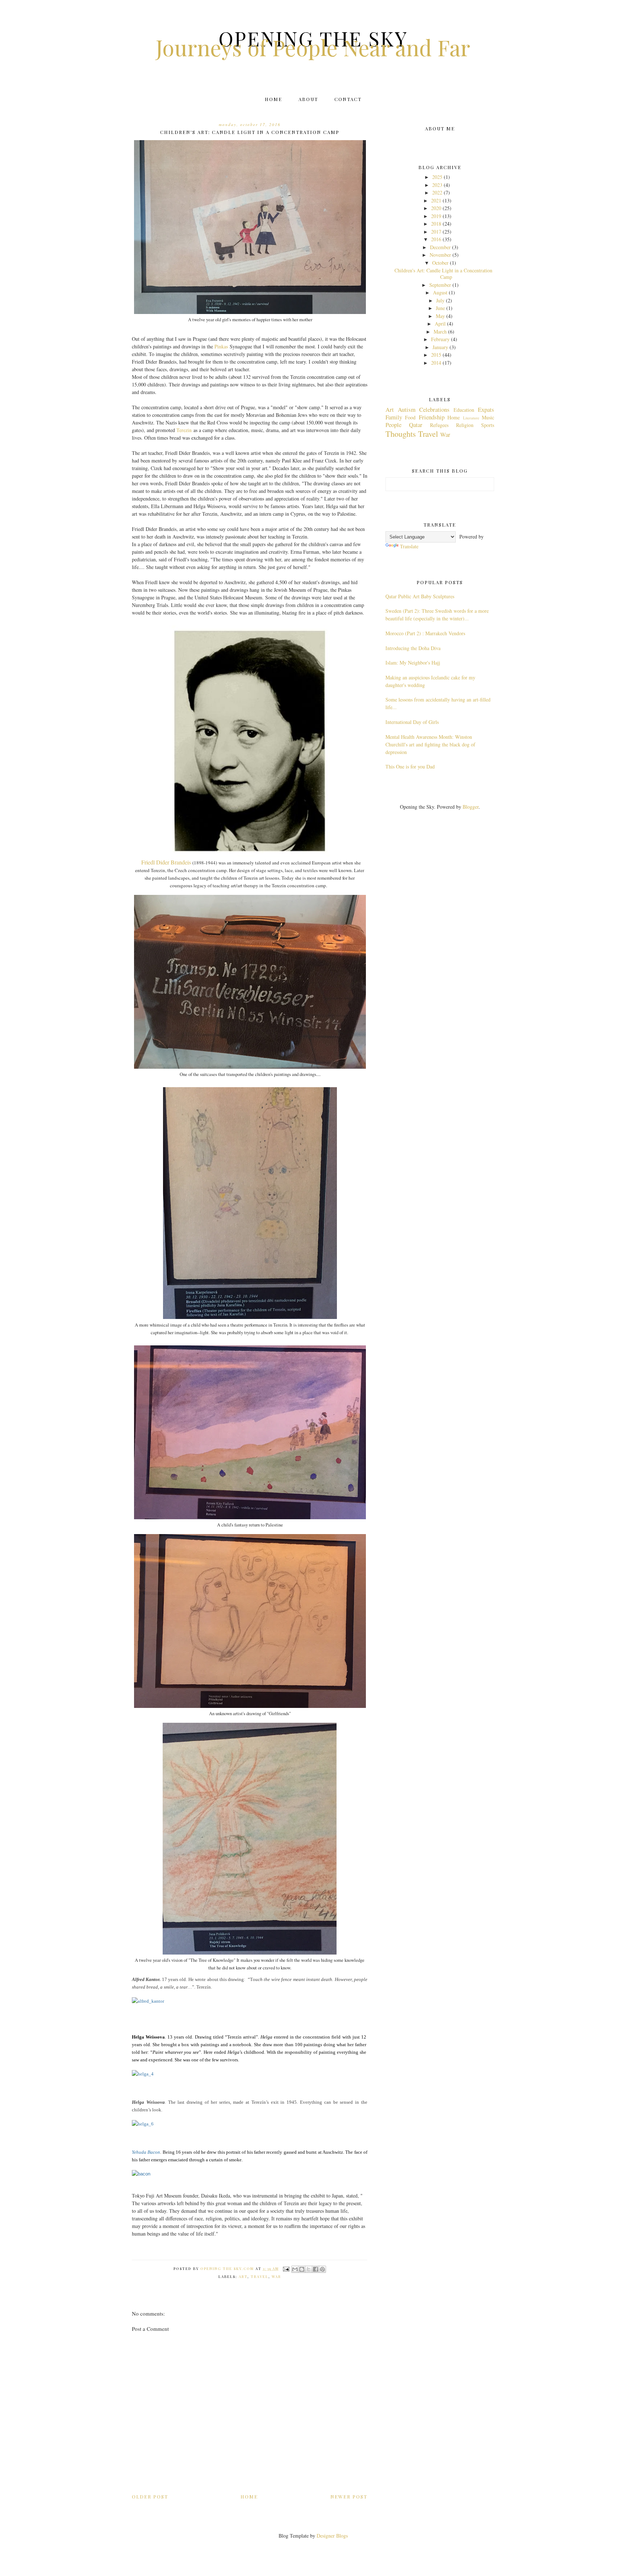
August (440, 292)
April (440, 324)
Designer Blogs (332, 2536)
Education (464, 410)
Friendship (432, 417)
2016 (436, 239)
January (440, 347)
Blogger (471, 807)
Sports (488, 425)
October (440, 263)
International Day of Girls (412, 722)
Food (410, 417)
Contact (348, 99)
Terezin (184, 430)
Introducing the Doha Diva (413, 648)
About (308, 99)
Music (488, 417)
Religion (465, 425)
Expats (486, 409)
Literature (471, 418)
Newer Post (349, 2497)
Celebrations (434, 409)
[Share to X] (309, 2269)
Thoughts (401, 433)
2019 (436, 216)
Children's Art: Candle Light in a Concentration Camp (443, 274)
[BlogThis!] (302, 2269)
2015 (436, 355)
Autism (407, 409)
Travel (260, 2276)
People (393, 425)
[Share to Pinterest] (322, 2269)
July (440, 300)
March (440, 332)
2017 (436, 232)
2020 (436, 208)
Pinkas (221, 346)
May (440, 316)
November (440, 255)
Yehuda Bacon (146, 2152)
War (276, 2276)
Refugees (439, 425)
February (440, 339)
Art (243, 2276)
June (440, 308)
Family (394, 417)
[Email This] (295, 2269)
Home (274, 99)
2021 (436, 200)
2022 (437, 192)
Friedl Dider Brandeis (166, 862)
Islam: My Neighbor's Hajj (413, 663)
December (440, 247)
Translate (409, 546)
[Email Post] (286, 2269)
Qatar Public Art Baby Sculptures (420, 596)
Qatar (416, 425)
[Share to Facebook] (316, 2269)
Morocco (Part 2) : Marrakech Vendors (425, 633)
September (440, 285)
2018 (436, 224)
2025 (437, 177)
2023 (437, 185)
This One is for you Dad (410, 766)
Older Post (150, 2497)
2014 (436, 363)
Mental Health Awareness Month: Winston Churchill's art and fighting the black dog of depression (430, 744)
